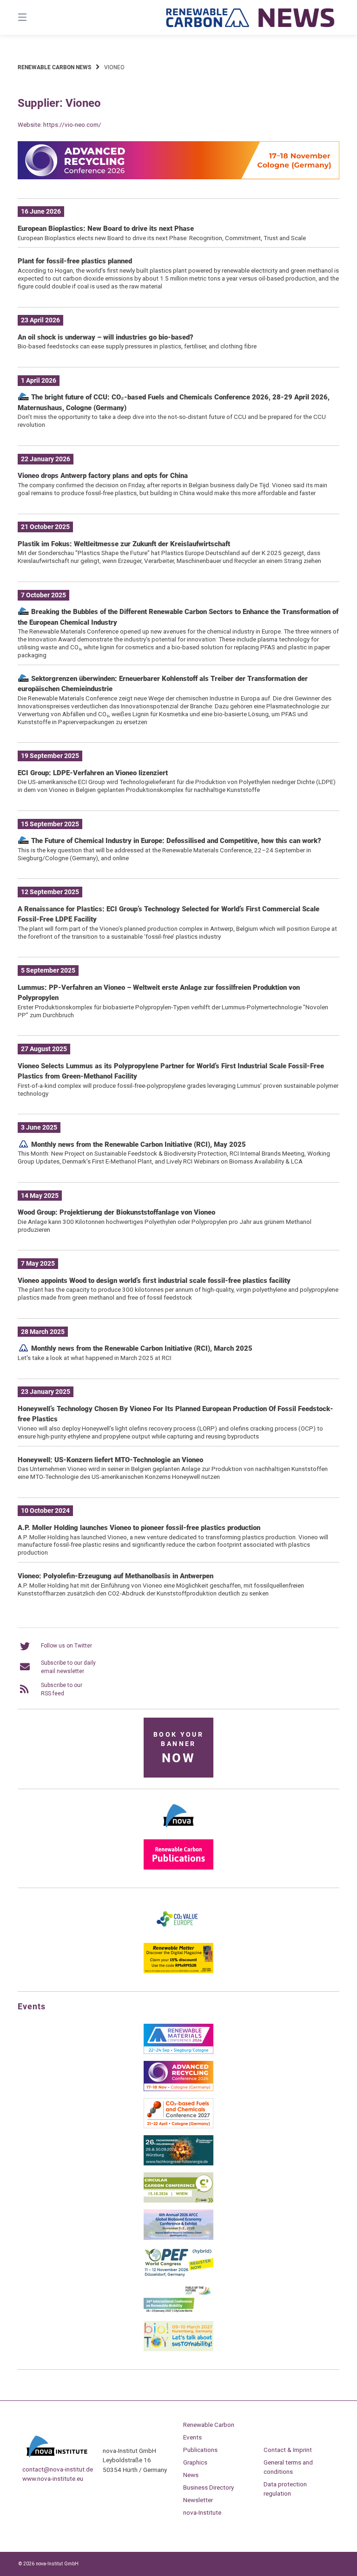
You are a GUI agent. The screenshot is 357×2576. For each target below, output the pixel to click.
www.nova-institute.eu (53, 2478)
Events (192, 2437)
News (191, 2475)
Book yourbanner (178, 1748)
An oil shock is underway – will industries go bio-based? (106, 337)
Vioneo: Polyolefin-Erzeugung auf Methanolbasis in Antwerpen (116, 1576)
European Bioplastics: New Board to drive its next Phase (106, 229)
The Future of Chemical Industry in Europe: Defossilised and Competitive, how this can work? (175, 841)
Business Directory (208, 2487)
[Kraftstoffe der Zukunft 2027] (178, 2312)
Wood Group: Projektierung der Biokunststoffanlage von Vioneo (116, 1212)
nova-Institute (202, 2512)
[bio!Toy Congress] (178, 2349)
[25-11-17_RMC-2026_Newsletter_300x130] (178, 2052)
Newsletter (198, 2500)
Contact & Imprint (288, 2450)
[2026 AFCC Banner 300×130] (178, 2238)
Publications (200, 2450)
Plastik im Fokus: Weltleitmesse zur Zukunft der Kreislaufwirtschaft (124, 544)
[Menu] (39, 17)
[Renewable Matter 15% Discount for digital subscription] (178, 1971)
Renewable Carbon (209, 2425)
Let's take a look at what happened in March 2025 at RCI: (95, 1358)
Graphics (195, 2462)
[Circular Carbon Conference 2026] (178, 2201)
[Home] (251, 17)
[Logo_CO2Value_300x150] (178, 1934)
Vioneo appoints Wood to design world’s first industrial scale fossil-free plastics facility (154, 1281)
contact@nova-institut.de (58, 2469)
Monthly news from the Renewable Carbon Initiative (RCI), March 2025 (141, 1348)
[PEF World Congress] (178, 2275)
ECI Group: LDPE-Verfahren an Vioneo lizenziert (93, 773)
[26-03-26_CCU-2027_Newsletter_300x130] (178, 2126)
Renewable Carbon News (54, 67)
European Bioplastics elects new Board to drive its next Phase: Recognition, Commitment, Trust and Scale (162, 238)
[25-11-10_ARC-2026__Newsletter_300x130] (178, 2089)
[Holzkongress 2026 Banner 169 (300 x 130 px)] (178, 2164)
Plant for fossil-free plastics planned (75, 261)
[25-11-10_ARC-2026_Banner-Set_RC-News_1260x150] (178, 177)
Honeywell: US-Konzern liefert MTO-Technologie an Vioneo (110, 1460)
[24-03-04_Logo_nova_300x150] (178, 1831)
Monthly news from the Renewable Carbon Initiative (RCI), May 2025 (138, 1144)
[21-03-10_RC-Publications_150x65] (178, 1868)
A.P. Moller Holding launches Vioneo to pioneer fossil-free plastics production (139, 1528)
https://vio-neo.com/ (72, 124)
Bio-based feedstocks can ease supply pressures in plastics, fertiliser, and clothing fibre (137, 346)
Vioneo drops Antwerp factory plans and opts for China (103, 476)
